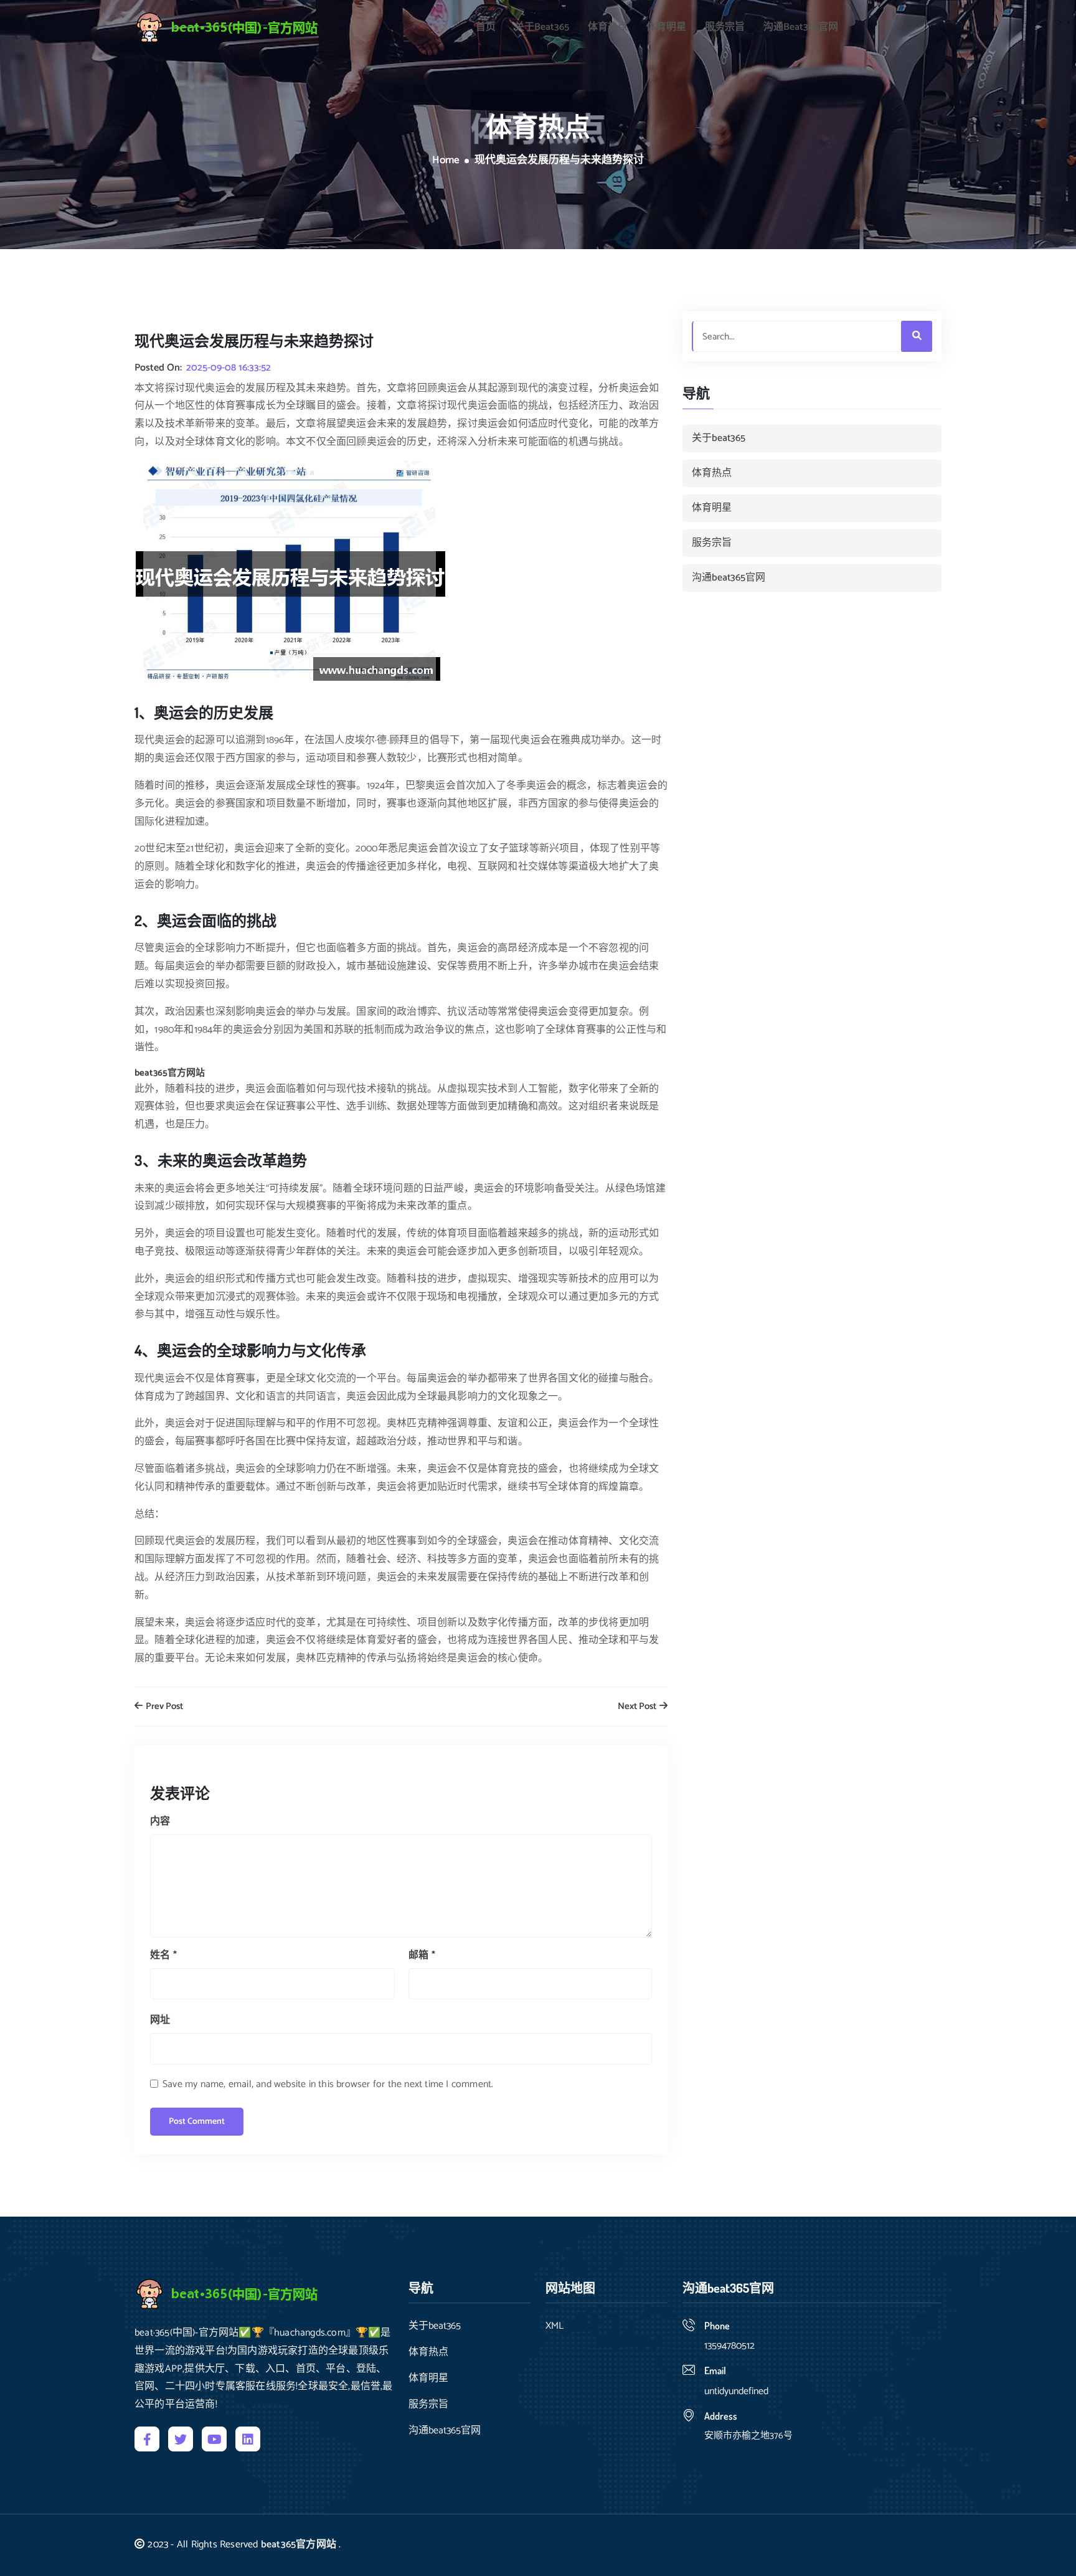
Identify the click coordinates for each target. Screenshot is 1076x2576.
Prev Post (163, 1707)
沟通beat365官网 (801, 27)
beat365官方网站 (299, 2545)
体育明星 (666, 27)
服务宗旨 (725, 27)
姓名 (163, 1955)
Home (446, 161)
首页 (486, 27)
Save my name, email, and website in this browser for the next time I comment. (328, 2084)
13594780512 (729, 2346)
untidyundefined (736, 2391)
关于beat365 (542, 27)
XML (555, 2326)
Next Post (638, 1707)
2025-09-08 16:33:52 (229, 368)
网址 (160, 2020)
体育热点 (608, 27)
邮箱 (422, 1955)
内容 (160, 1821)
